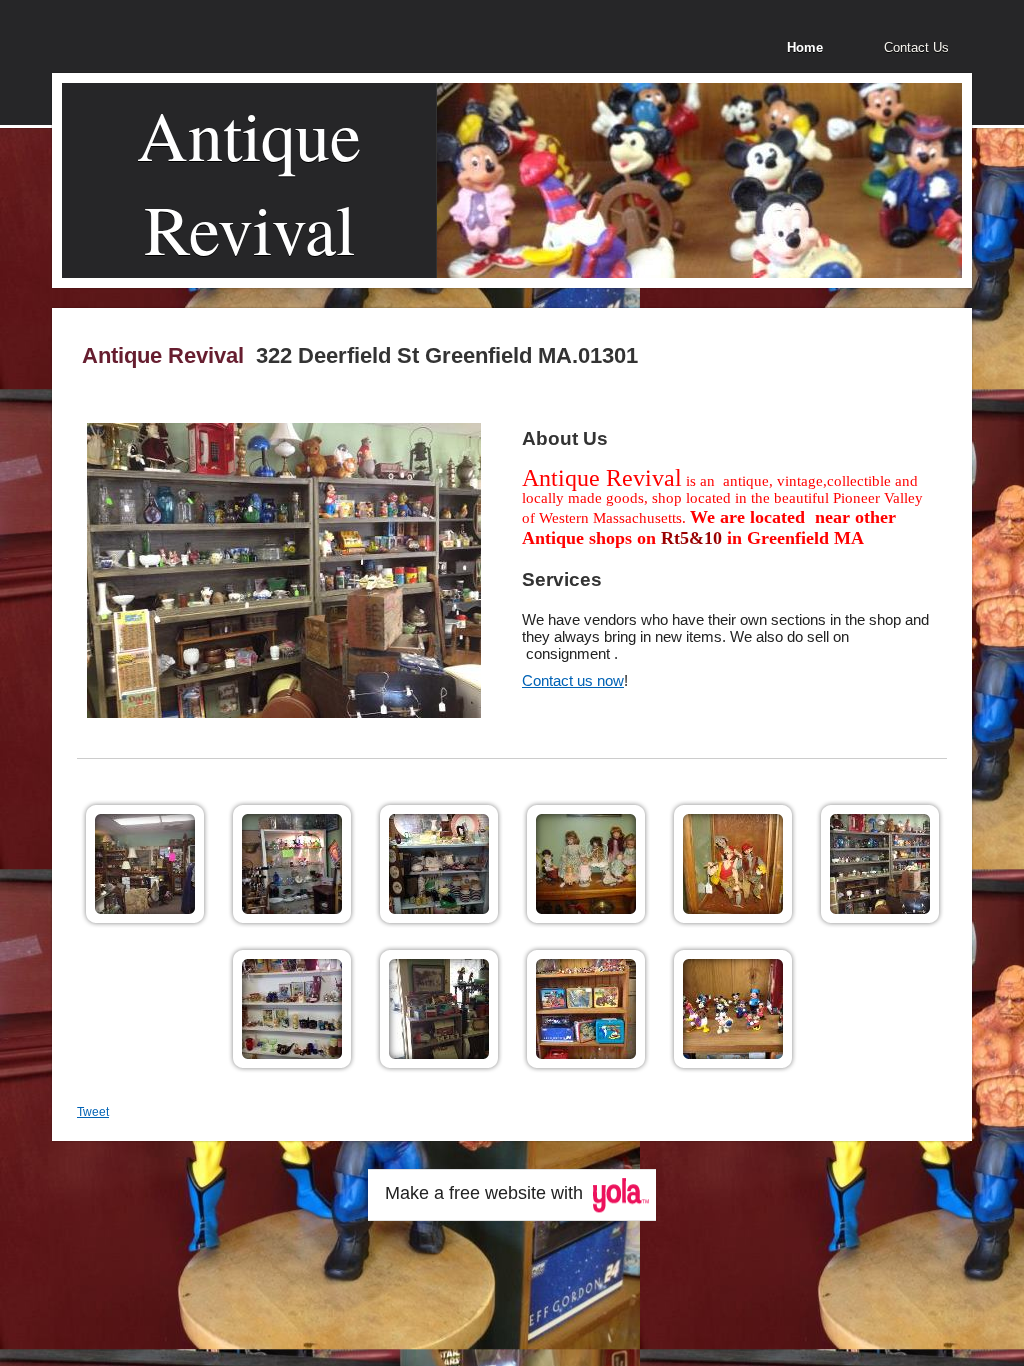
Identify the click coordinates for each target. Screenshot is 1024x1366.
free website (497, 1193)
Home (805, 47)
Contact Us (916, 47)
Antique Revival (249, 181)
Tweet (93, 1112)
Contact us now (573, 680)
